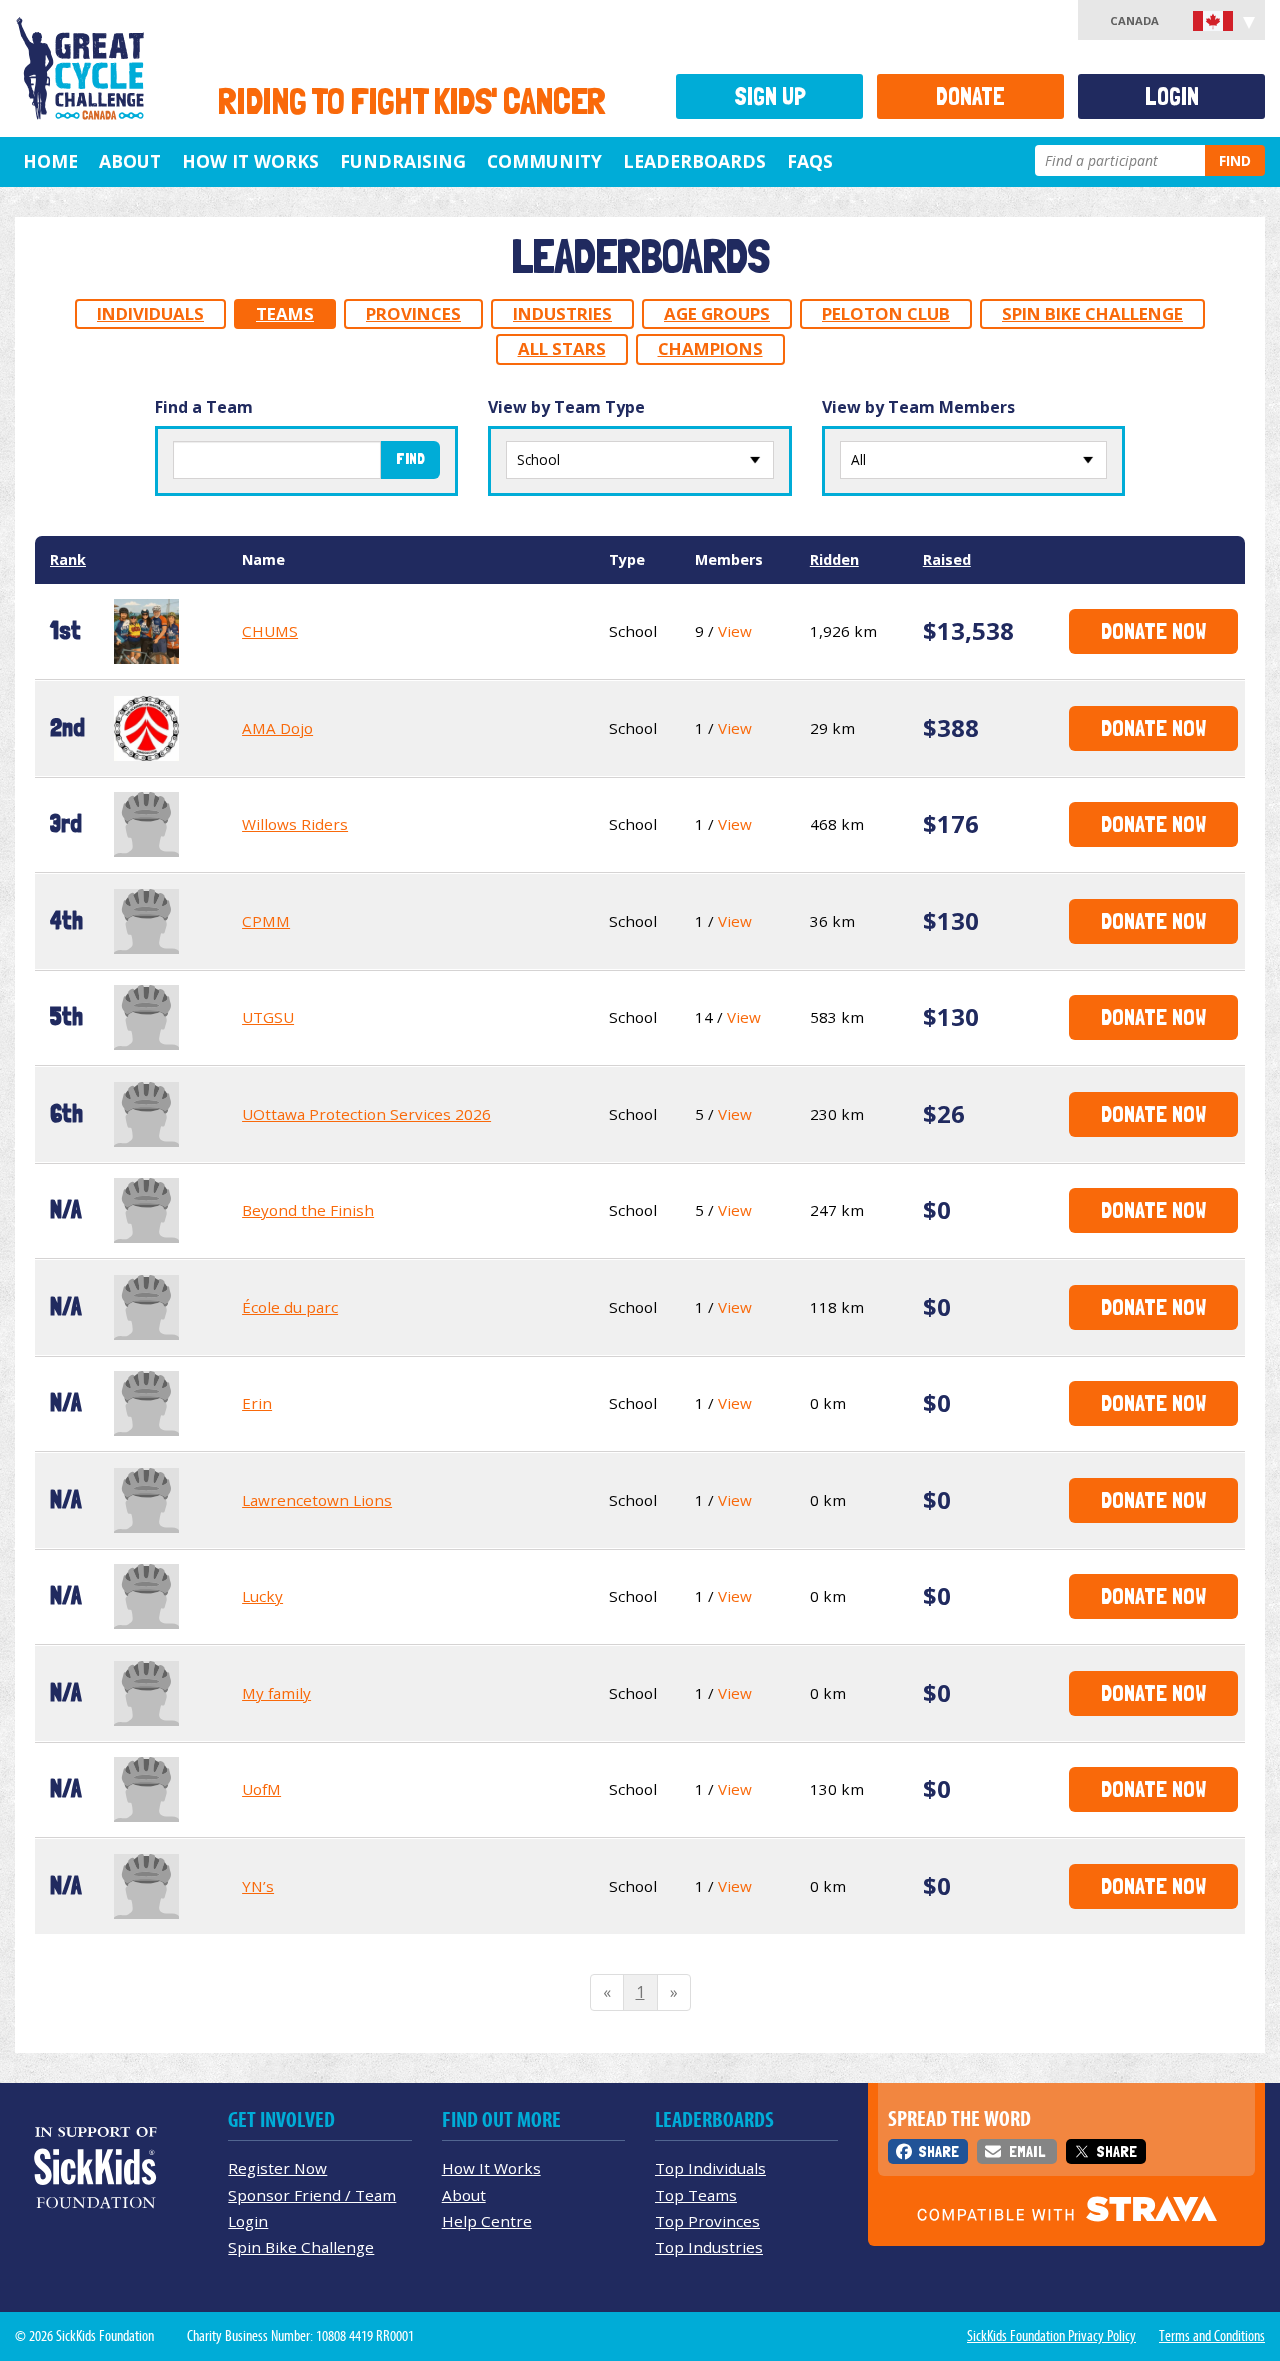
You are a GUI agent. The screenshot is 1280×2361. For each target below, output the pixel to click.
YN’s (258, 1886)
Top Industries (709, 2247)
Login (1172, 96)
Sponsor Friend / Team (312, 2195)
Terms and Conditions (1212, 2336)
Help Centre (487, 2221)
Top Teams (696, 2195)
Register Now (277, 2168)
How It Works (250, 161)
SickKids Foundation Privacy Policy (1051, 2336)
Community (544, 161)
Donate (970, 96)
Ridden (834, 559)
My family (276, 1693)
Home (50, 161)
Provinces (413, 313)
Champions (710, 348)
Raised (947, 559)
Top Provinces (707, 2221)
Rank (68, 559)
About (130, 161)
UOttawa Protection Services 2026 (366, 1114)
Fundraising (403, 161)
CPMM (266, 921)
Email (1027, 2151)
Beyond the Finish (308, 1210)
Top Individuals (710, 2168)
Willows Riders (295, 824)
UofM (261, 1789)
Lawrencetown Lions (317, 1500)
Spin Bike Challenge (1092, 313)
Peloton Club (886, 313)
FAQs (810, 161)
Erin (257, 1403)
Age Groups (717, 313)
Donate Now (1153, 630)
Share (938, 2151)
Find (1235, 160)
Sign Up (770, 96)
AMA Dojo (277, 728)
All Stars (562, 348)
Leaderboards (694, 161)
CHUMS (270, 631)
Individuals (150, 313)
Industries (562, 313)
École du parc (290, 1307)
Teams (285, 313)
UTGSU (268, 1017)
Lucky (262, 1596)
